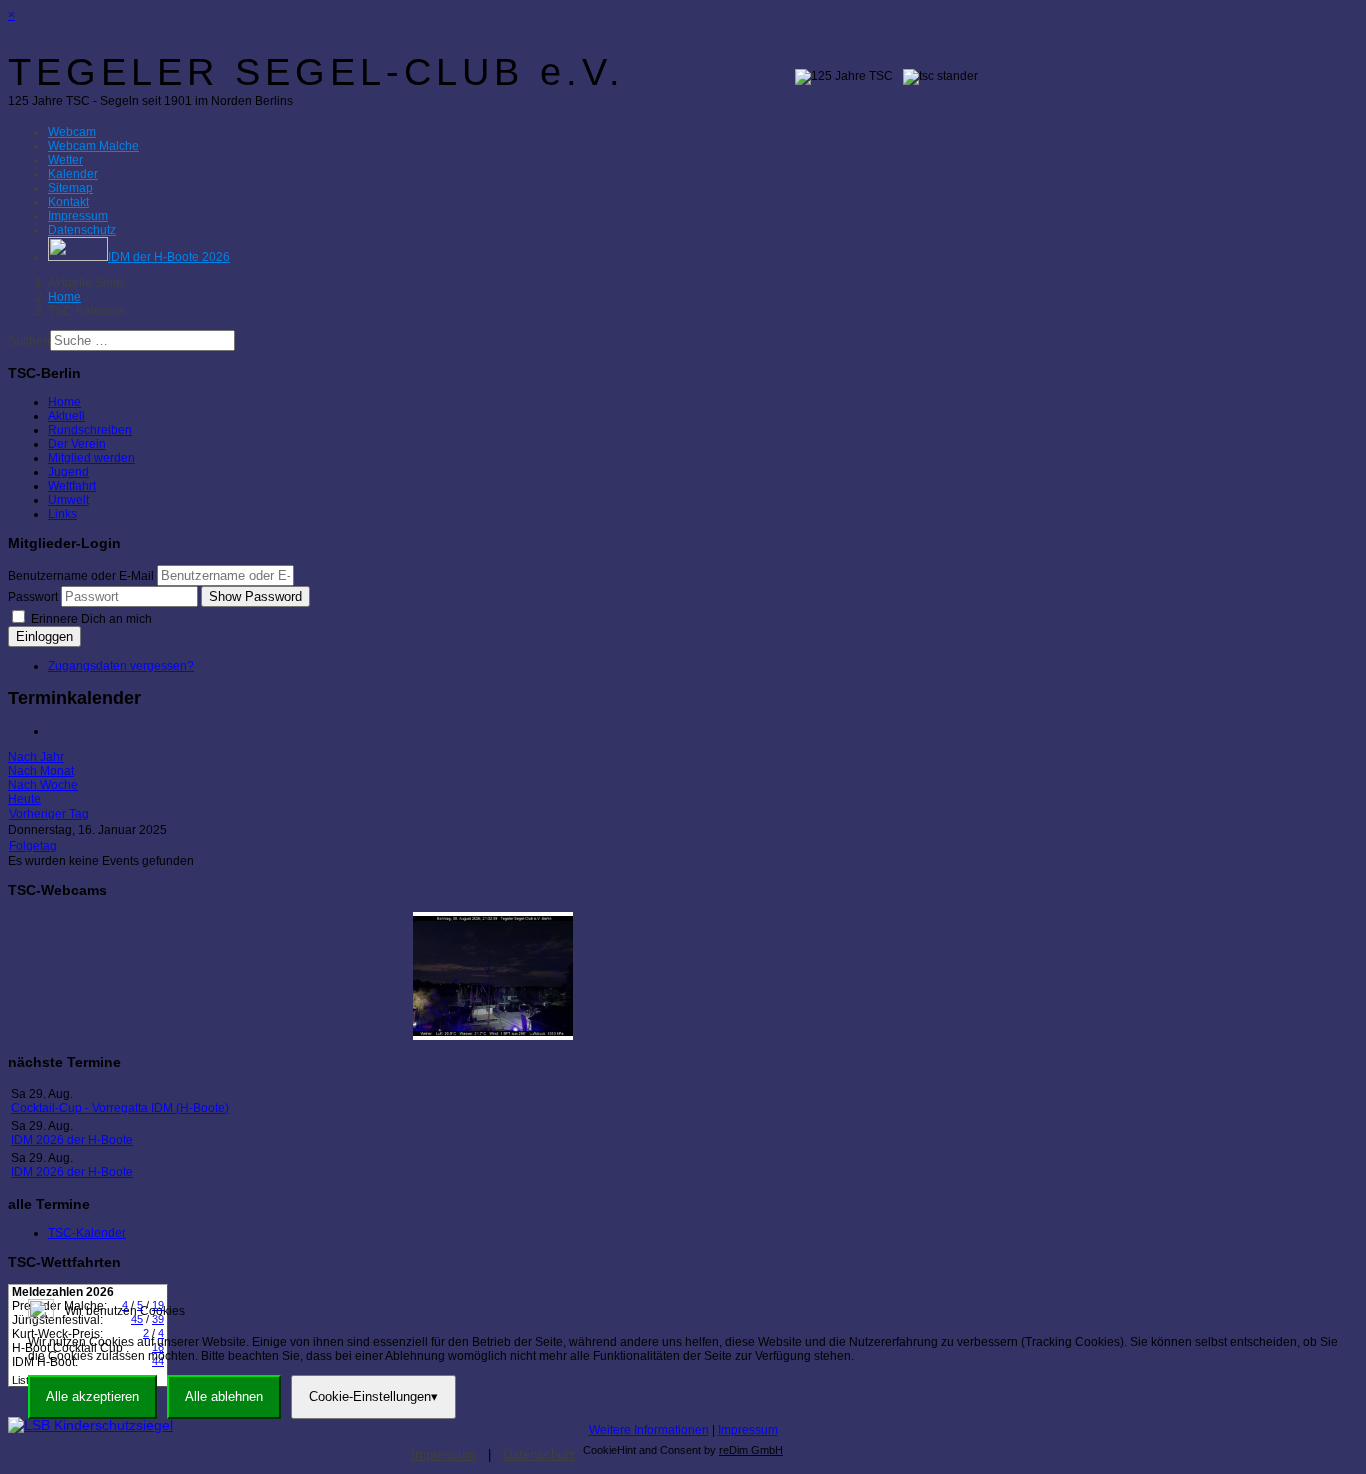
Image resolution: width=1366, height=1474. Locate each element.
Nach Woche (43, 785)
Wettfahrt (72, 486)
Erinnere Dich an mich (90, 619)
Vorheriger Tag (49, 814)
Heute (24, 799)
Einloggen (44, 636)
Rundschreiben (90, 430)
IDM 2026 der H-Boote (72, 1140)
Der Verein (77, 444)
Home (64, 402)
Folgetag (33, 846)
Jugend (68, 472)
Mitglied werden (91, 458)
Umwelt (68, 500)
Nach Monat (41, 771)
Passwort (33, 597)
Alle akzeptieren (92, 1396)
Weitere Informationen (649, 1430)
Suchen (29, 341)
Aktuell (66, 416)
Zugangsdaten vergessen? (121, 666)
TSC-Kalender (87, 1233)
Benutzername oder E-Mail (81, 576)
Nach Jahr (36, 757)
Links (62, 514)
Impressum (748, 1430)
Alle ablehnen (224, 1396)
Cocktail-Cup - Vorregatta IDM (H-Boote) (120, 1108)
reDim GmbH (751, 1450)
